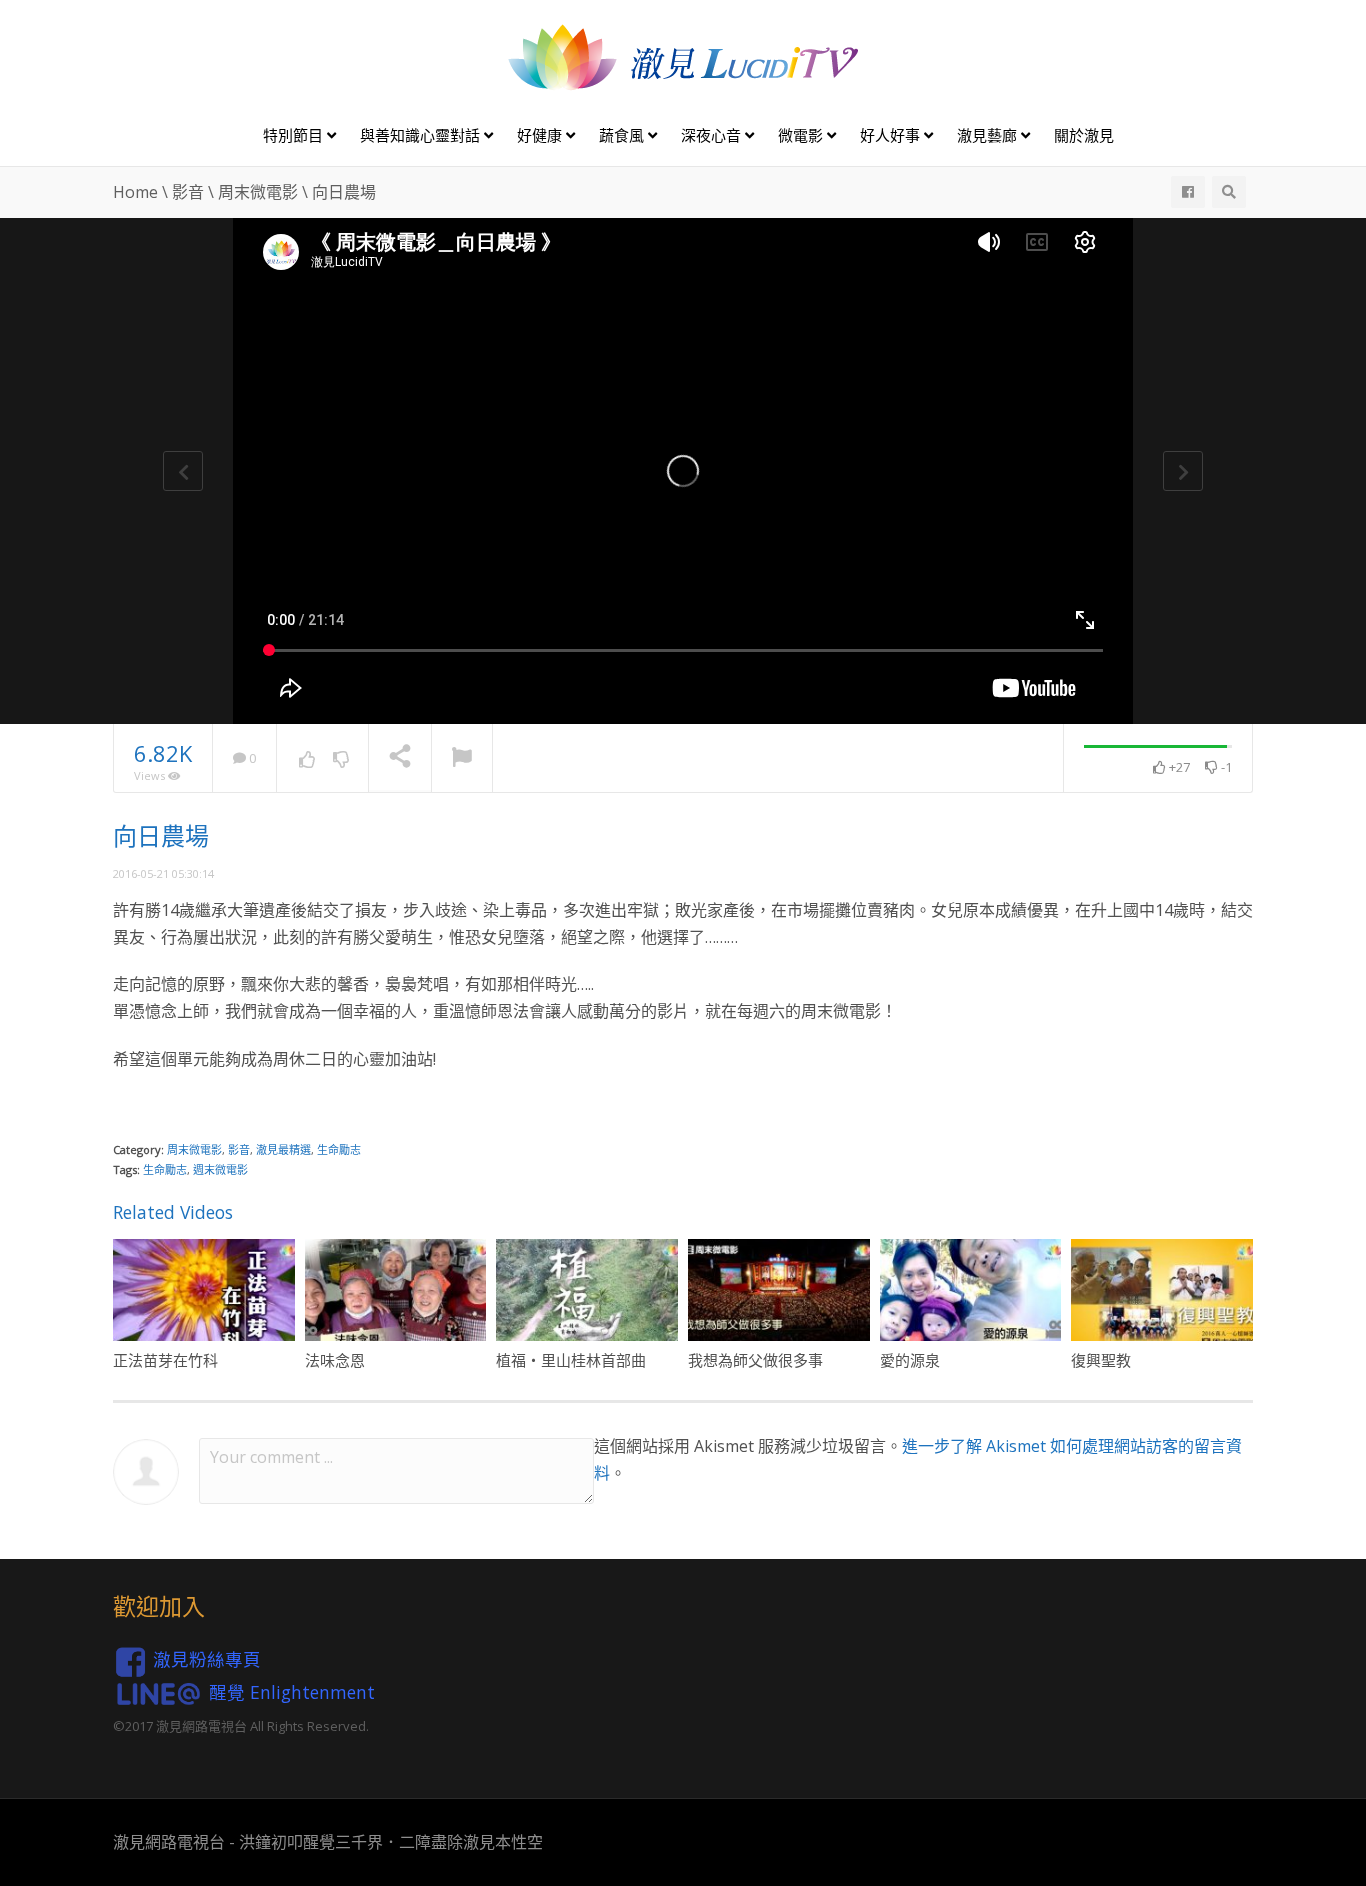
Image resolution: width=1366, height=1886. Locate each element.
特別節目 (295, 135)
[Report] (462, 759)
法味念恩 (335, 1360)
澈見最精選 (283, 1149)
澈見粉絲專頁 (207, 1659)
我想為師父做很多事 (755, 1360)
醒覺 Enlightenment (292, 1691)
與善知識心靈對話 (422, 135)
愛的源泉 (910, 1360)
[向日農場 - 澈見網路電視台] (683, 56)
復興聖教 (1101, 1360)
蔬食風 (623, 135)
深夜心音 (713, 135)
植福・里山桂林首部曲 (571, 1360)
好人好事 (892, 135)
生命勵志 (339, 1149)
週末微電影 (220, 1169)
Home (135, 192)
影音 (188, 192)
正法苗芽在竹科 (165, 1360)
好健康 (541, 135)
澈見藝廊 (989, 135)
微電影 (802, 135)
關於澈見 (1084, 135)
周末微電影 (258, 192)
